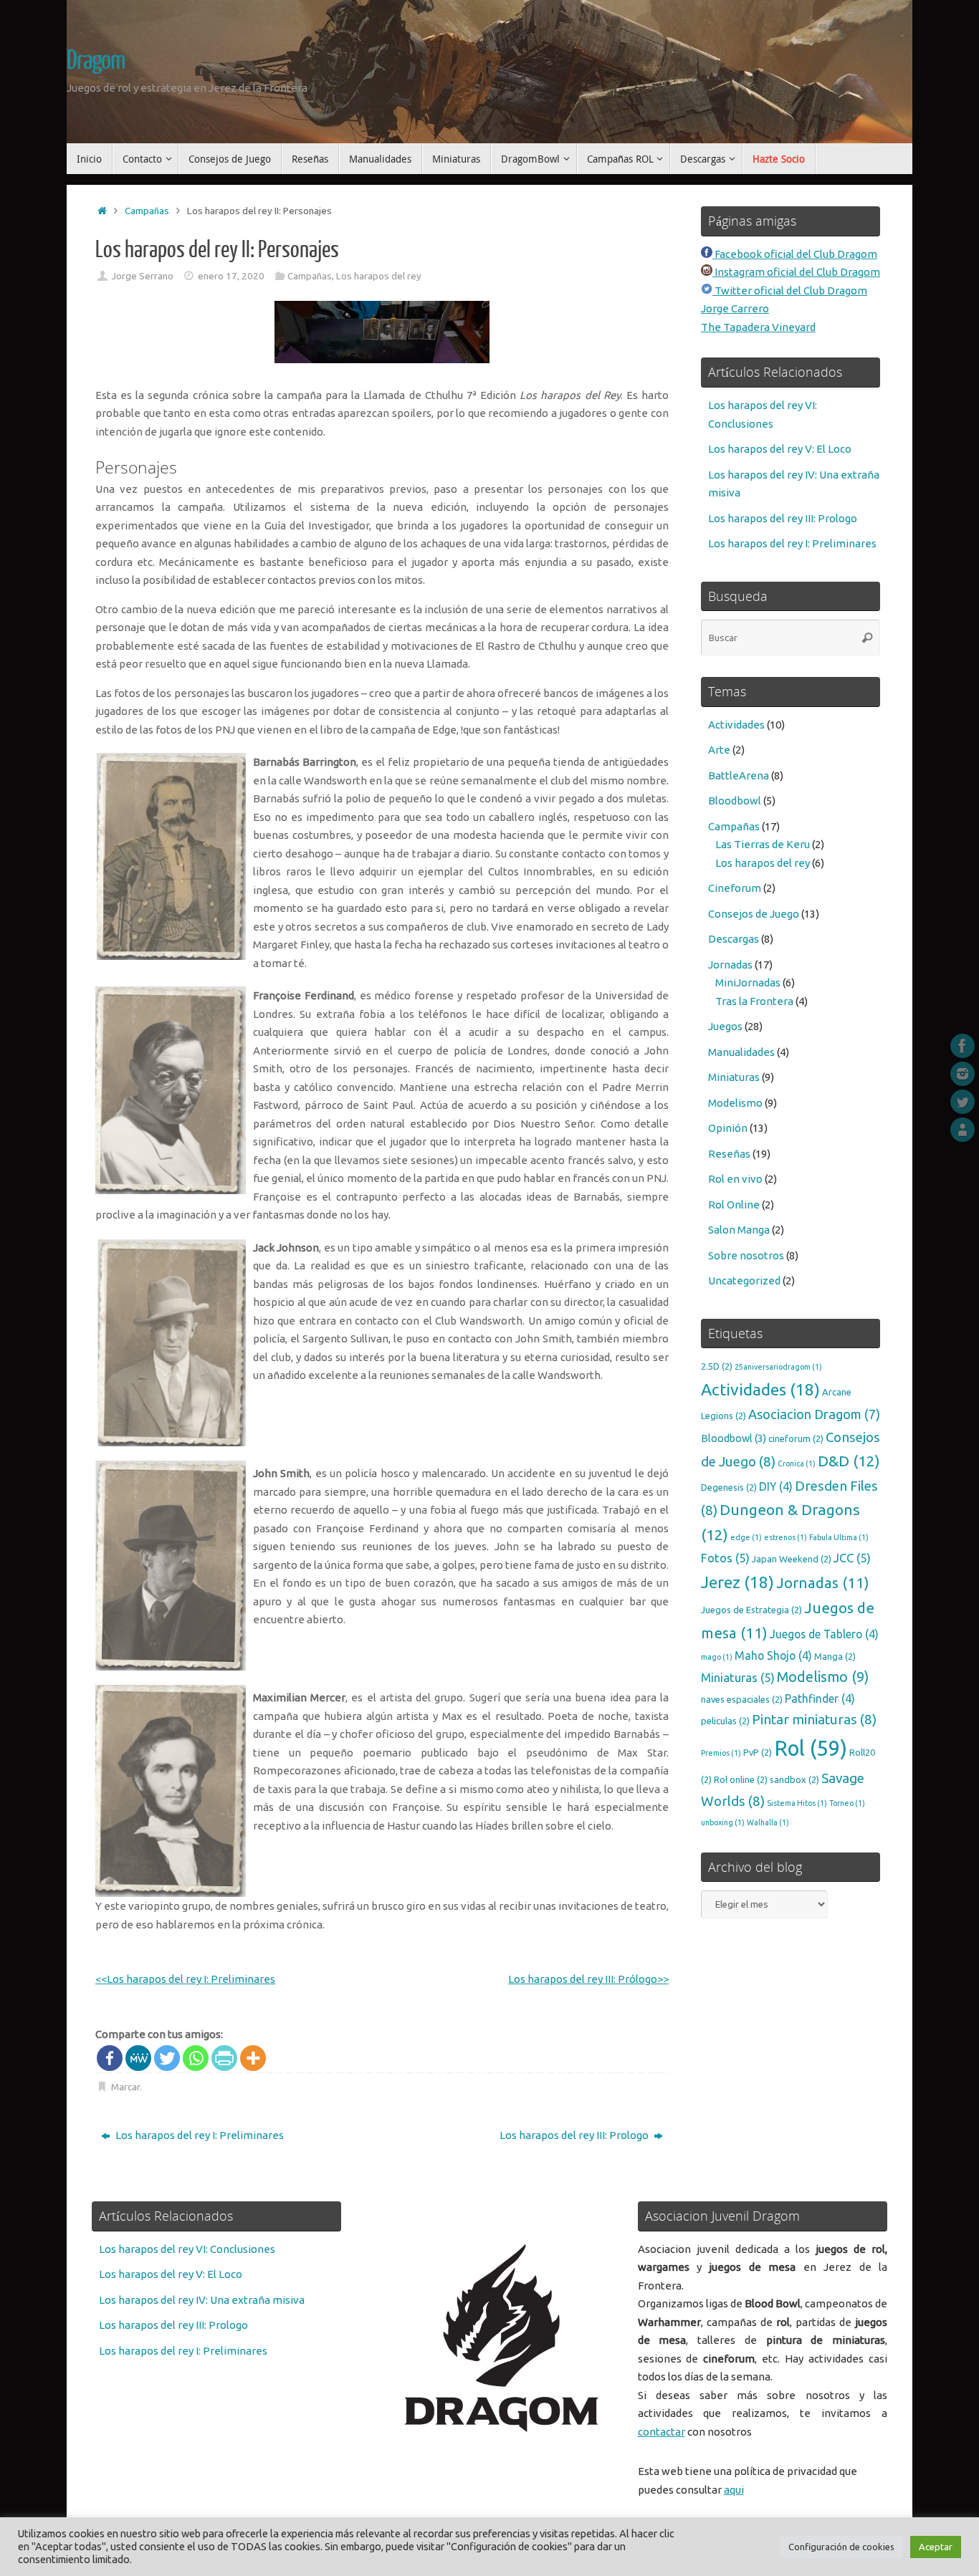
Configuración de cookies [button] (841, 2547)
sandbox (794, 1779)
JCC (852, 1558)
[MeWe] (138, 2058)
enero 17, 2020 (231, 276)
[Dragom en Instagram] (963, 1074)
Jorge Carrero (735, 308)
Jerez (737, 1582)
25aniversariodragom (778, 1367)
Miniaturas (734, 1077)
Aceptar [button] (936, 2547)
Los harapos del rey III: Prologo (575, 2135)
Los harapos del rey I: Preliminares (199, 2135)
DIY (776, 1486)
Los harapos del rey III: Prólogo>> (588, 1979)
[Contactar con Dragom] (963, 1130)
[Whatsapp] (196, 2058)
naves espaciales (742, 1699)
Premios (721, 1753)
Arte (719, 750)
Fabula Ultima (839, 1537)
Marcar (125, 2087)
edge (746, 1537)
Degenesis (729, 1487)
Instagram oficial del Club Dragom (796, 272)
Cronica (797, 1464)
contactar (662, 2432)
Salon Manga (739, 1230)
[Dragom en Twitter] (963, 1102)
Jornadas (730, 965)
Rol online (741, 1779)
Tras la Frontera (754, 1001)
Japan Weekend (792, 1559)
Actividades (736, 725)
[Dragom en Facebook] (963, 1046)
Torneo (847, 1803)
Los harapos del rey (379, 276)
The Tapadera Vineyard (758, 327)
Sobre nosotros (746, 1255)
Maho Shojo (773, 1655)
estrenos (785, 1537)
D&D (849, 1461)
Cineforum (735, 888)
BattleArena (739, 775)
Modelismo (735, 1103)
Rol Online (734, 1205)
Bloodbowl (735, 801)
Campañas (147, 211)
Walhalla (768, 1822)
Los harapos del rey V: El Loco (780, 449)
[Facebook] (110, 2058)
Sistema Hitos (797, 1803)
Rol (811, 1748)
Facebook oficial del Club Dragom (795, 254)
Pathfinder (820, 1698)
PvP (758, 1752)
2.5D (717, 1366)
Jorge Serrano (142, 276)
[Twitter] (167, 2058)
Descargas (734, 939)
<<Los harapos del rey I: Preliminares (185, 1979)
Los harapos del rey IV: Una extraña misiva (202, 2300)
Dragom (96, 61)
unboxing (723, 1822)
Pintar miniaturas (814, 1719)
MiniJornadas (748, 982)
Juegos (725, 1026)
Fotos (725, 1558)
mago (717, 1657)
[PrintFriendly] (224, 2058)
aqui (734, 2490)
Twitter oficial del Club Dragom (790, 290)
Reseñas (729, 1154)
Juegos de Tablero (824, 1634)
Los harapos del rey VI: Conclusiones (187, 2249)
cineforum (796, 1438)
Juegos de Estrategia (751, 1610)
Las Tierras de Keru (763, 844)
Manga (835, 1656)
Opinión (728, 1128)
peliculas (725, 1721)
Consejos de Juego (754, 914)
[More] (253, 2058)
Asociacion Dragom (814, 1414)
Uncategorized (744, 1280)
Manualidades (741, 1052)
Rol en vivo (735, 1179)
